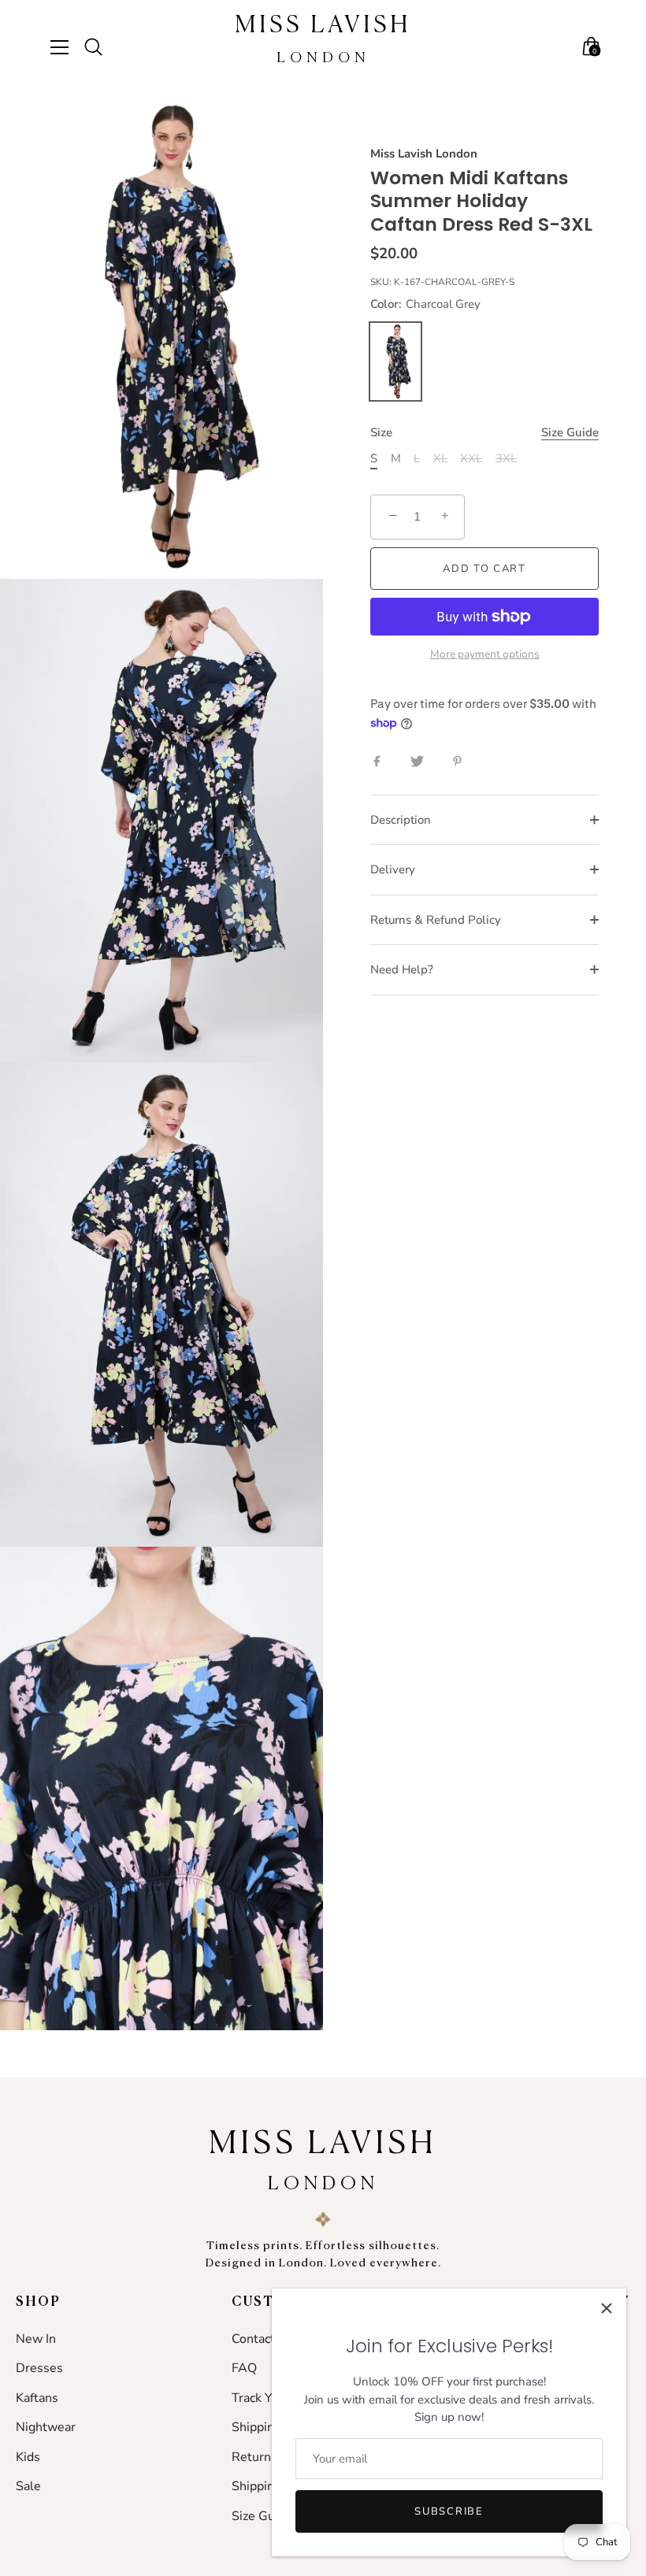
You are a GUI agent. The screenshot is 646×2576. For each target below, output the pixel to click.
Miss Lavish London (424, 154)
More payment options (485, 654)
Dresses (39, 2368)
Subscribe (449, 2511)
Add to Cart (484, 569)
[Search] (100, 47)
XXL (471, 458)
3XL (506, 458)
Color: (425, 304)
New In (36, 2339)
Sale (28, 2486)
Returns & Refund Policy (436, 920)
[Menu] (65, 47)
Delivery (393, 869)
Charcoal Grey (395, 361)
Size (484, 432)
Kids (28, 2457)
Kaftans (37, 2398)
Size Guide (570, 432)
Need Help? (402, 969)
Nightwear (46, 2427)
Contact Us (263, 2339)
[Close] (607, 2308)
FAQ (244, 2368)
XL (440, 458)
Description (401, 820)
